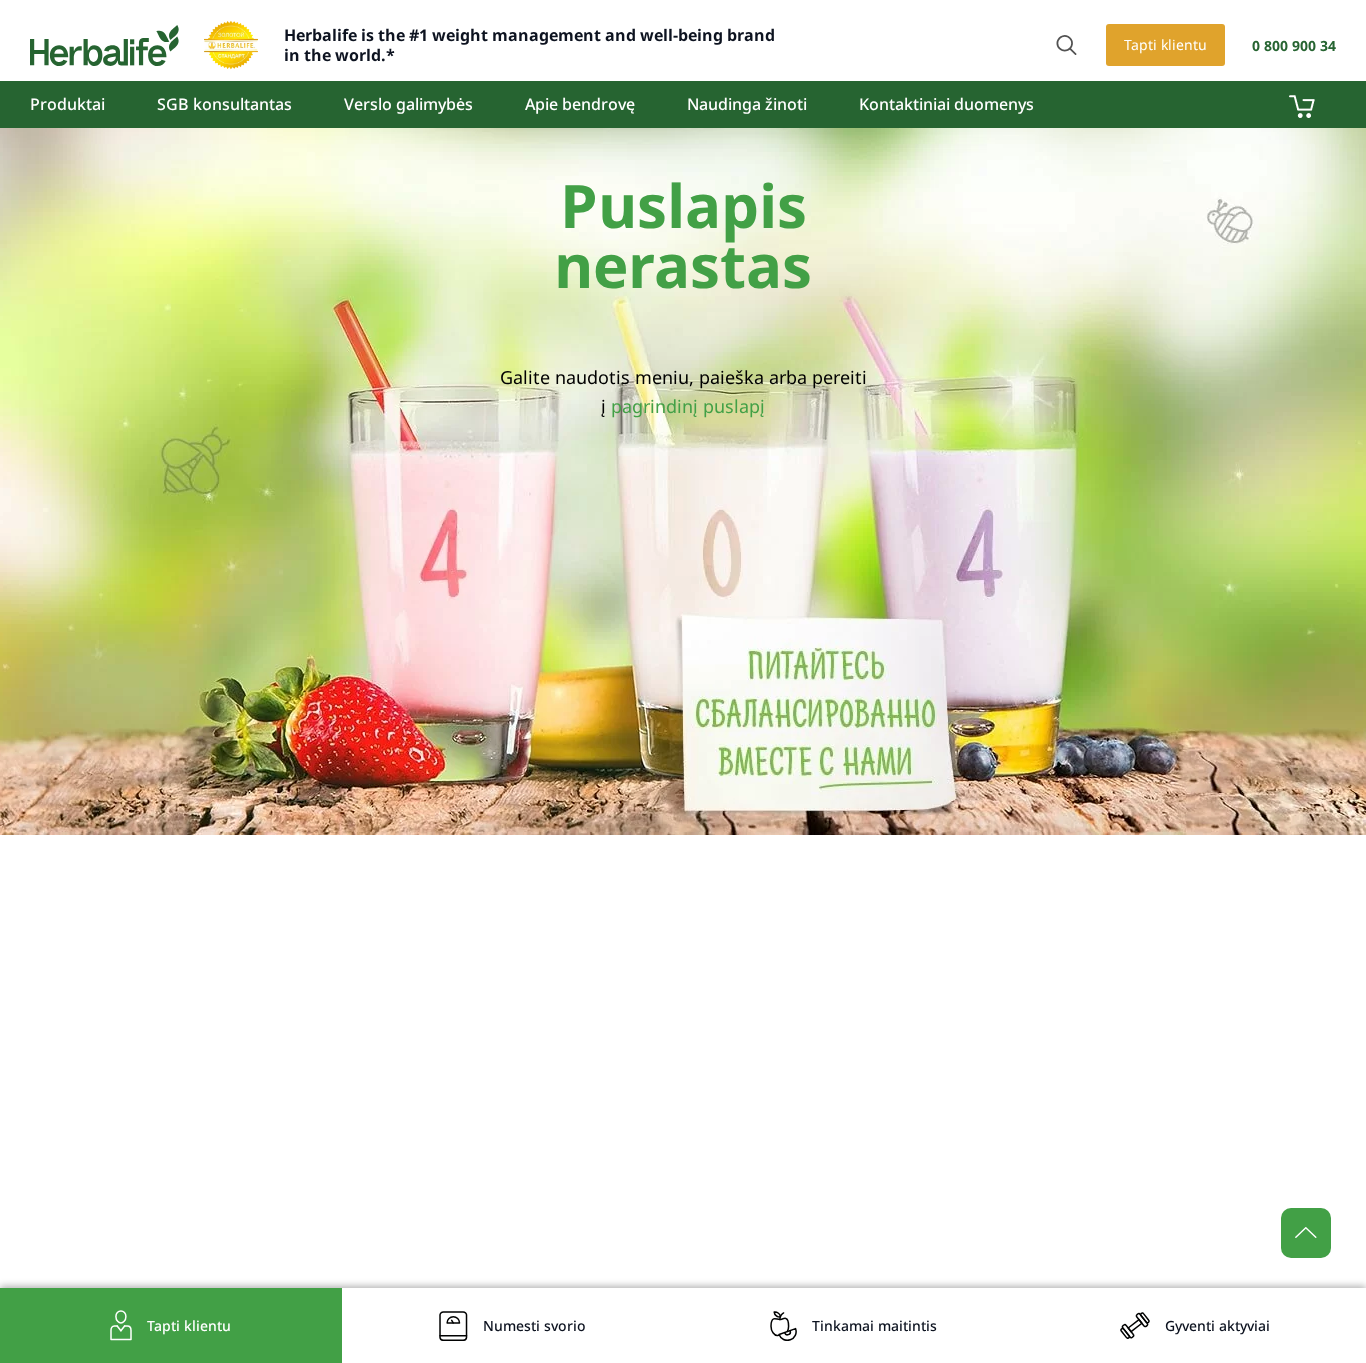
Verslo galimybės (408, 104)
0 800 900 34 (1294, 45)
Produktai (67, 104)
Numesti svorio (534, 1325)
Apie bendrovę (580, 104)
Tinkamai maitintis (874, 1325)
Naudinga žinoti (747, 104)
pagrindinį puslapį (688, 406)
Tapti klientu (1165, 44)
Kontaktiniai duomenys (946, 104)
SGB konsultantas (224, 104)
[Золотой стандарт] (231, 45)
